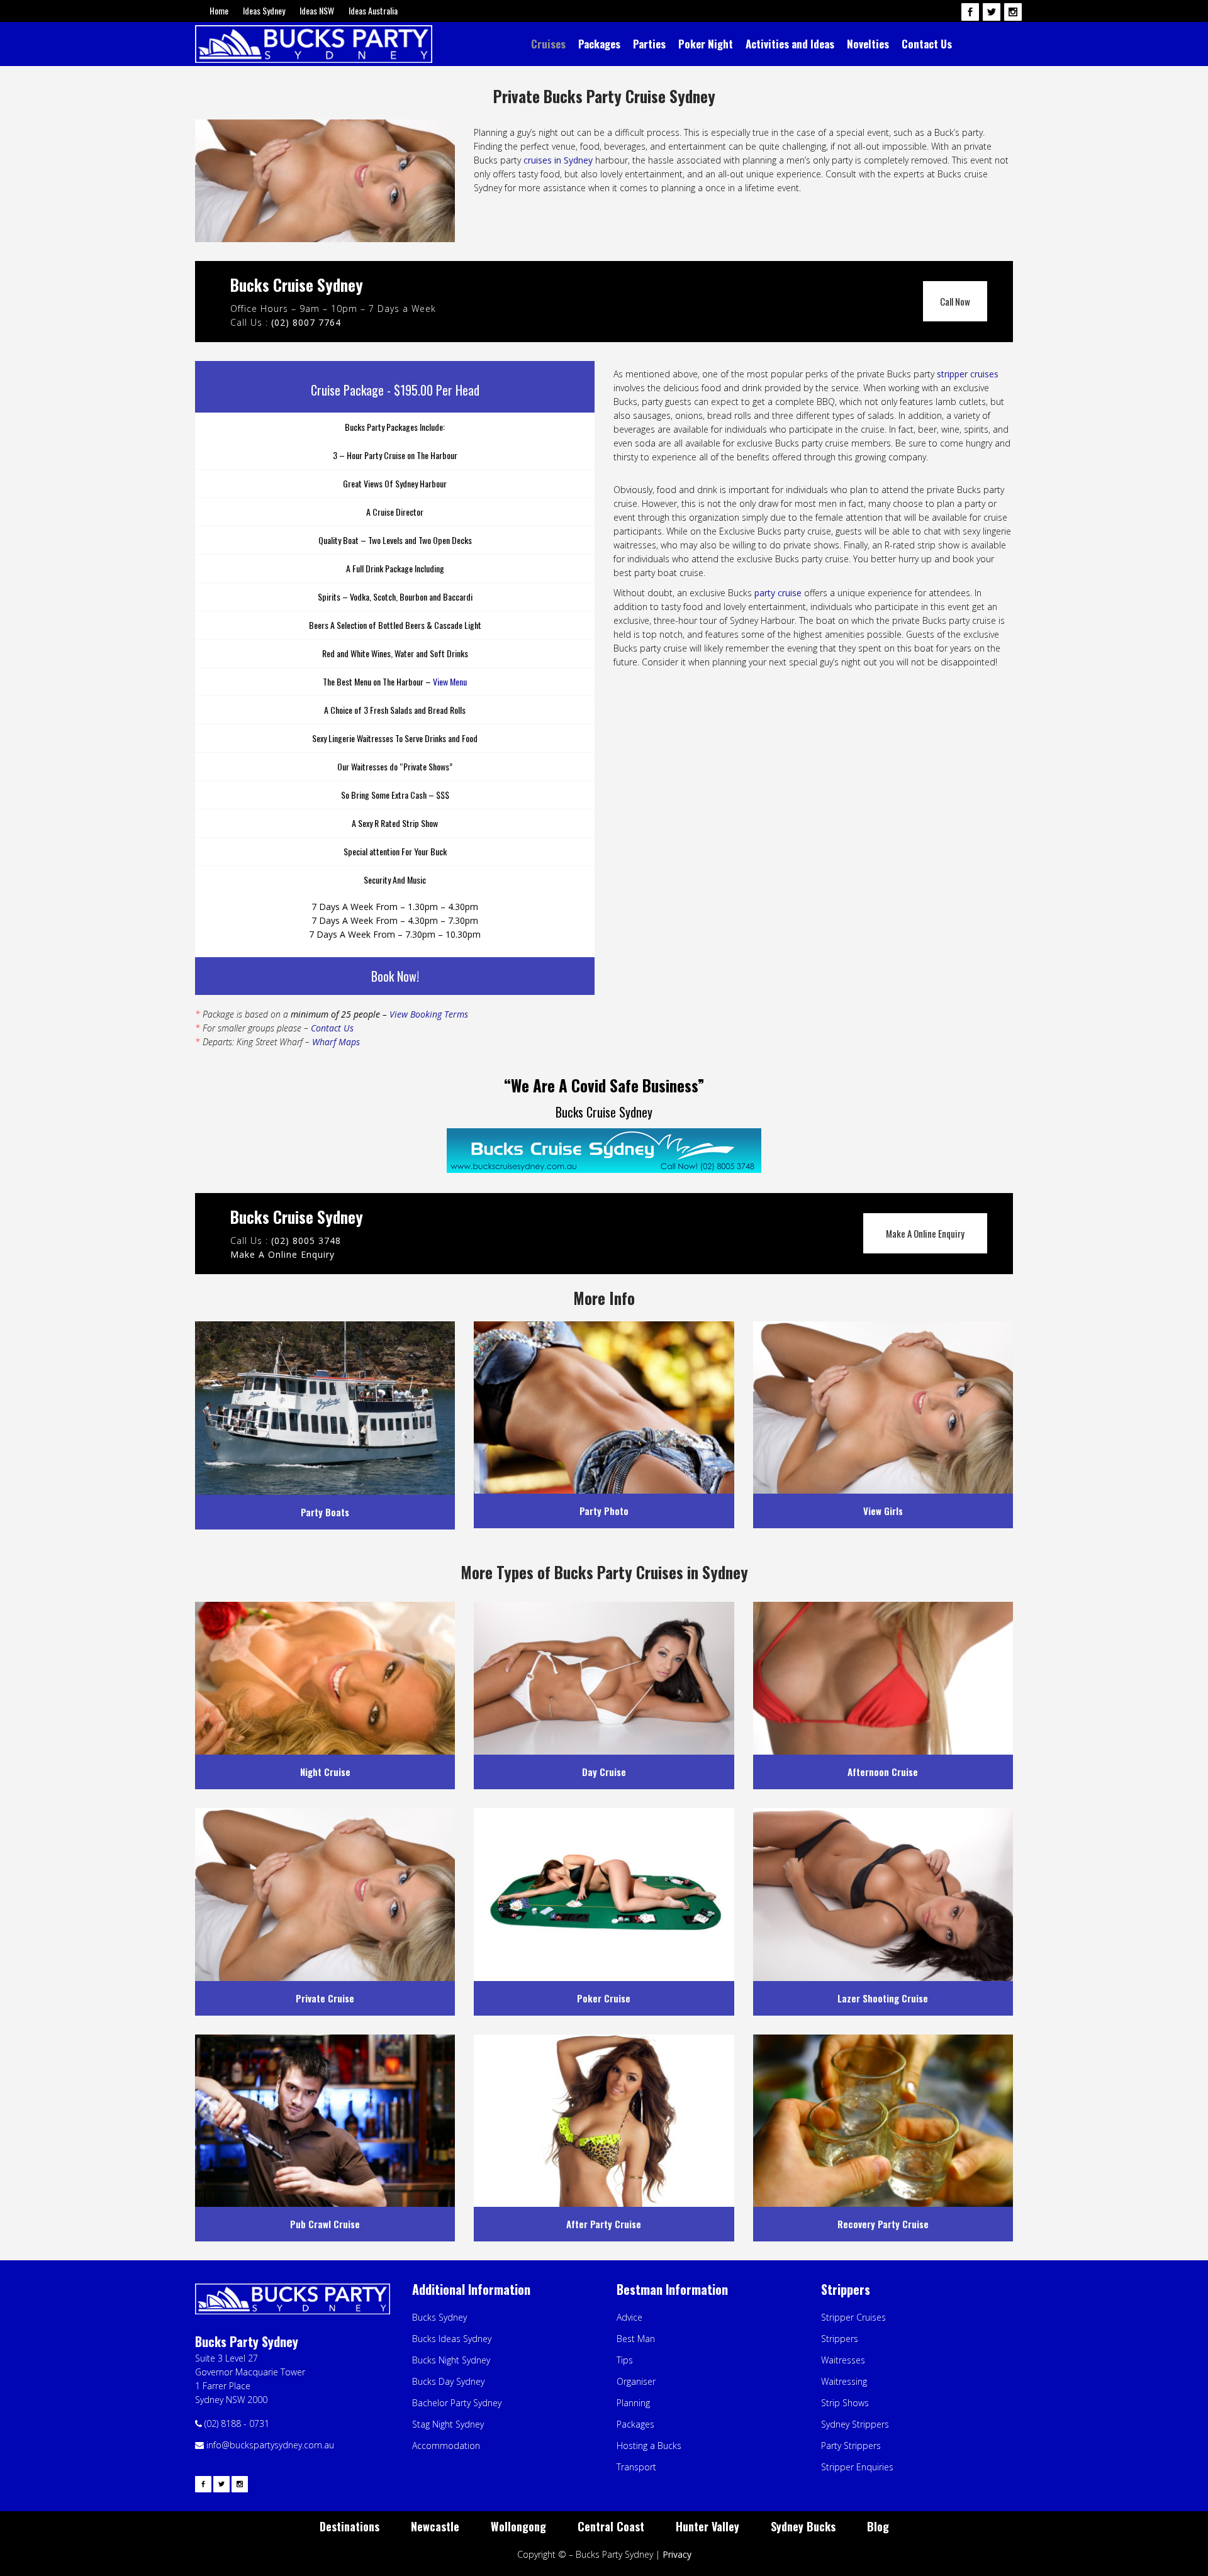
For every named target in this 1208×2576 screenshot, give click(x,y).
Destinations (350, 2526)
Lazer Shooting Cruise (883, 1998)
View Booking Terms (429, 1014)
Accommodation (446, 2446)
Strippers (840, 2339)
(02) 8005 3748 (306, 1241)
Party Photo (604, 1511)
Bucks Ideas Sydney (452, 2339)
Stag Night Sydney (448, 2424)
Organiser (636, 2381)
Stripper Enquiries (857, 2467)
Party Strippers (851, 2446)
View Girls (883, 1511)
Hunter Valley (707, 2526)
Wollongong (518, 2526)
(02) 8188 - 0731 (237, 2423)
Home (219, 10)
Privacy (677, 2554)
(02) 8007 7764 (306, 322)
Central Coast (611, 2526)
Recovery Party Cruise (883, 2224)
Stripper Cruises (853, 2317)
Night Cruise (325, 1772)
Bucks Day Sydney (448, 2381)
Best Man (636, 2339)
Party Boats (325, 1512)
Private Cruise (325, 1998)
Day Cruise (604, 1772)
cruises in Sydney (558, 160)
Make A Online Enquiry (925, 1233)
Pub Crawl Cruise (325, 2224)
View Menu (450, 681)
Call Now (955, 301)
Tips (625, 2360)
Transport (636, 2467)
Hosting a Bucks (649, 2446)
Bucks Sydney (439, 2317)
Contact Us (332, 1028)
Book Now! (395, 976)
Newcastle (435, 2526)
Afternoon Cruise (883, 1772)
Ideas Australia (373, 10)
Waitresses (843, 2360)
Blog (878, 2526)
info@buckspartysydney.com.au (269, 2445)
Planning (633, 2403)
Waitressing (844, 2381)
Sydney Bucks (803, 2526)
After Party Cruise (604, 2224)
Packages (635, 2424)
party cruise (777, 593)
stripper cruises (968, 374)
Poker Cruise (604, 1998)
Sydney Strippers (855, 2424)
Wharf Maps (336, 1042)
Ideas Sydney (264, 10)
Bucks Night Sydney (451, 2360)
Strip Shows (845, 2403)
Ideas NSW (317, 10)
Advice (629, 2317)
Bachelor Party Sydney (457, 2403)
